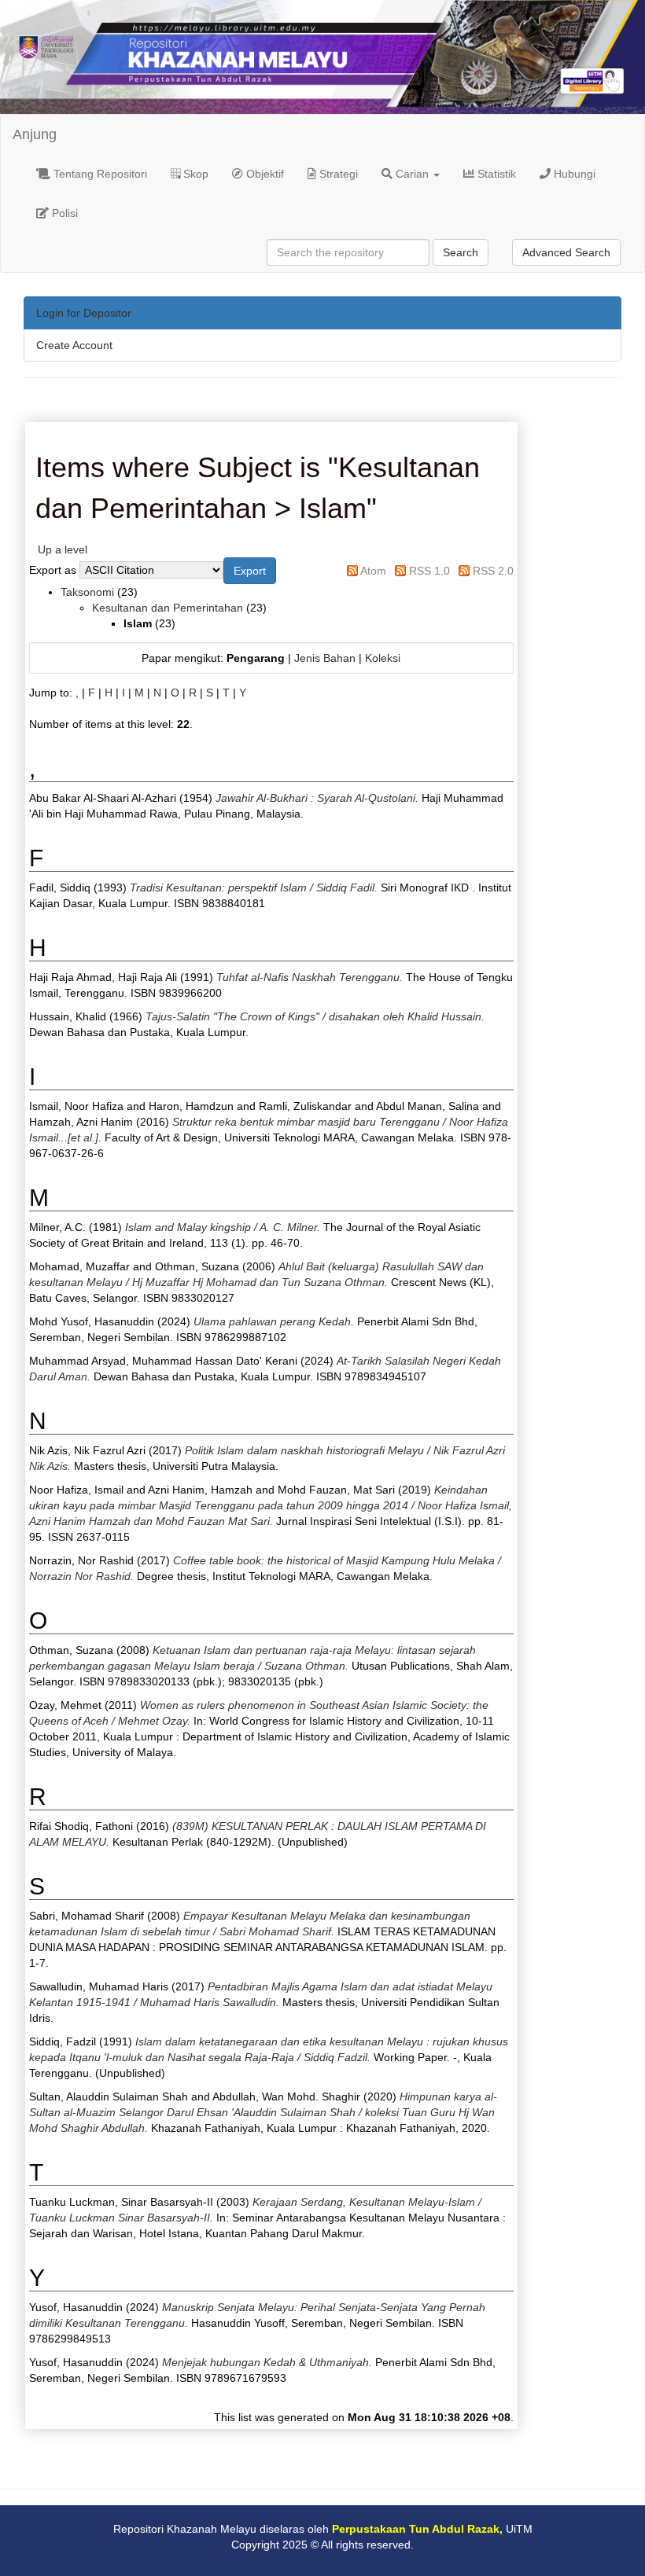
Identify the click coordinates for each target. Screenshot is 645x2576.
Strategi (337, 174)
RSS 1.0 (429, 571)
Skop (194, 174)
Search (461, 252)
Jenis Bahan (325, 658)
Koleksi (383, 658)
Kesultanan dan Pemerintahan (168, 608)
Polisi (63, 213)
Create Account (74, 345)
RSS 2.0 (493, 571)
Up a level (63, 549)
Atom (373, 571)
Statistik (495, 174)
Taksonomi (87, 592)
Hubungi (573, 174)
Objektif (264, 174)
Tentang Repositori (99, 174)
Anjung (35, 134)
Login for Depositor (84, 313)
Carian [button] (412, 174)
